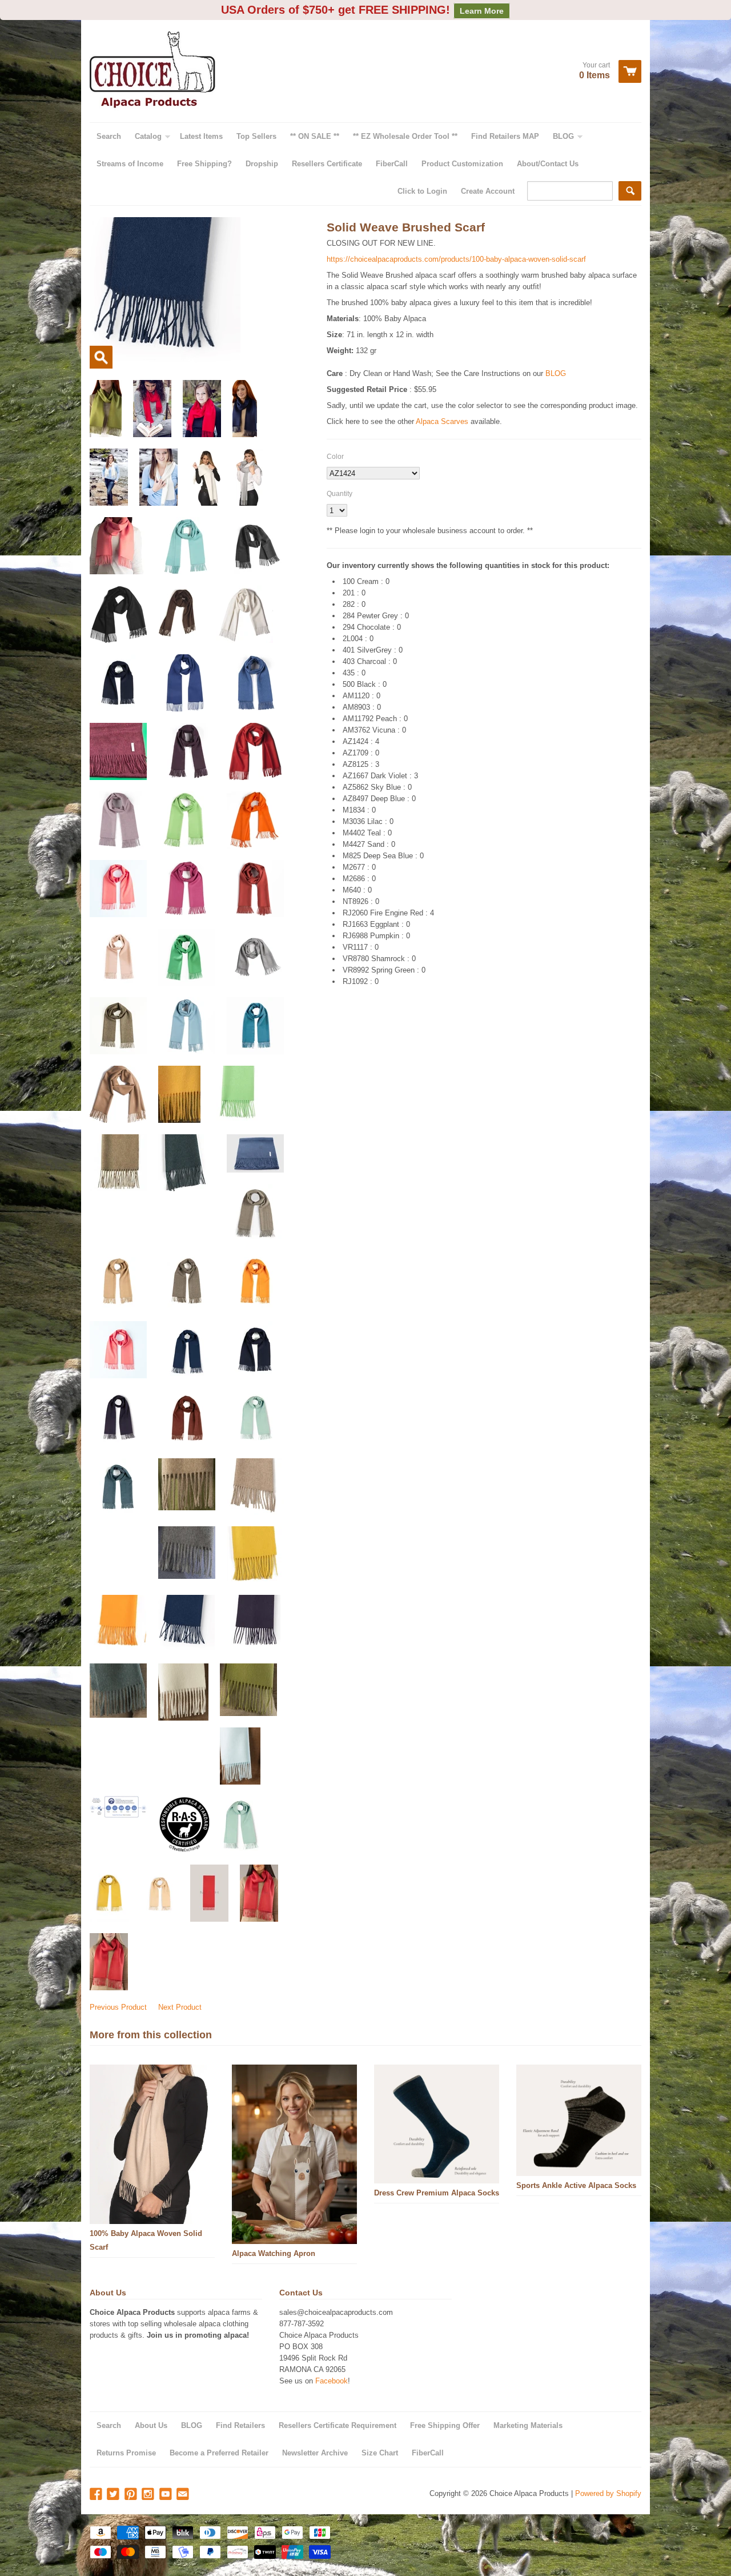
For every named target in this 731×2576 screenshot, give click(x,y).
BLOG (556, 373)
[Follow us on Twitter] (114, 2495)
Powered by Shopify (608, 2493)
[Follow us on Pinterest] (132, 2495)
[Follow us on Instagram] (149, 2495)
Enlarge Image (101, 357)
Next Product (180, 2007)
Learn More (482, 11)
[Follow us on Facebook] (97, 2495)
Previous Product (118, 2007)
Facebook (332, 2381)
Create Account (488, 191)
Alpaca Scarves (442, 421)
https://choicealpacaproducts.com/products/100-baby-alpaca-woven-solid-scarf (456, 259)
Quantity (340, 494)
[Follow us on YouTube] (167, 2495)
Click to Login (422, 191)
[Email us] (184, 2495)
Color (335, 457)
